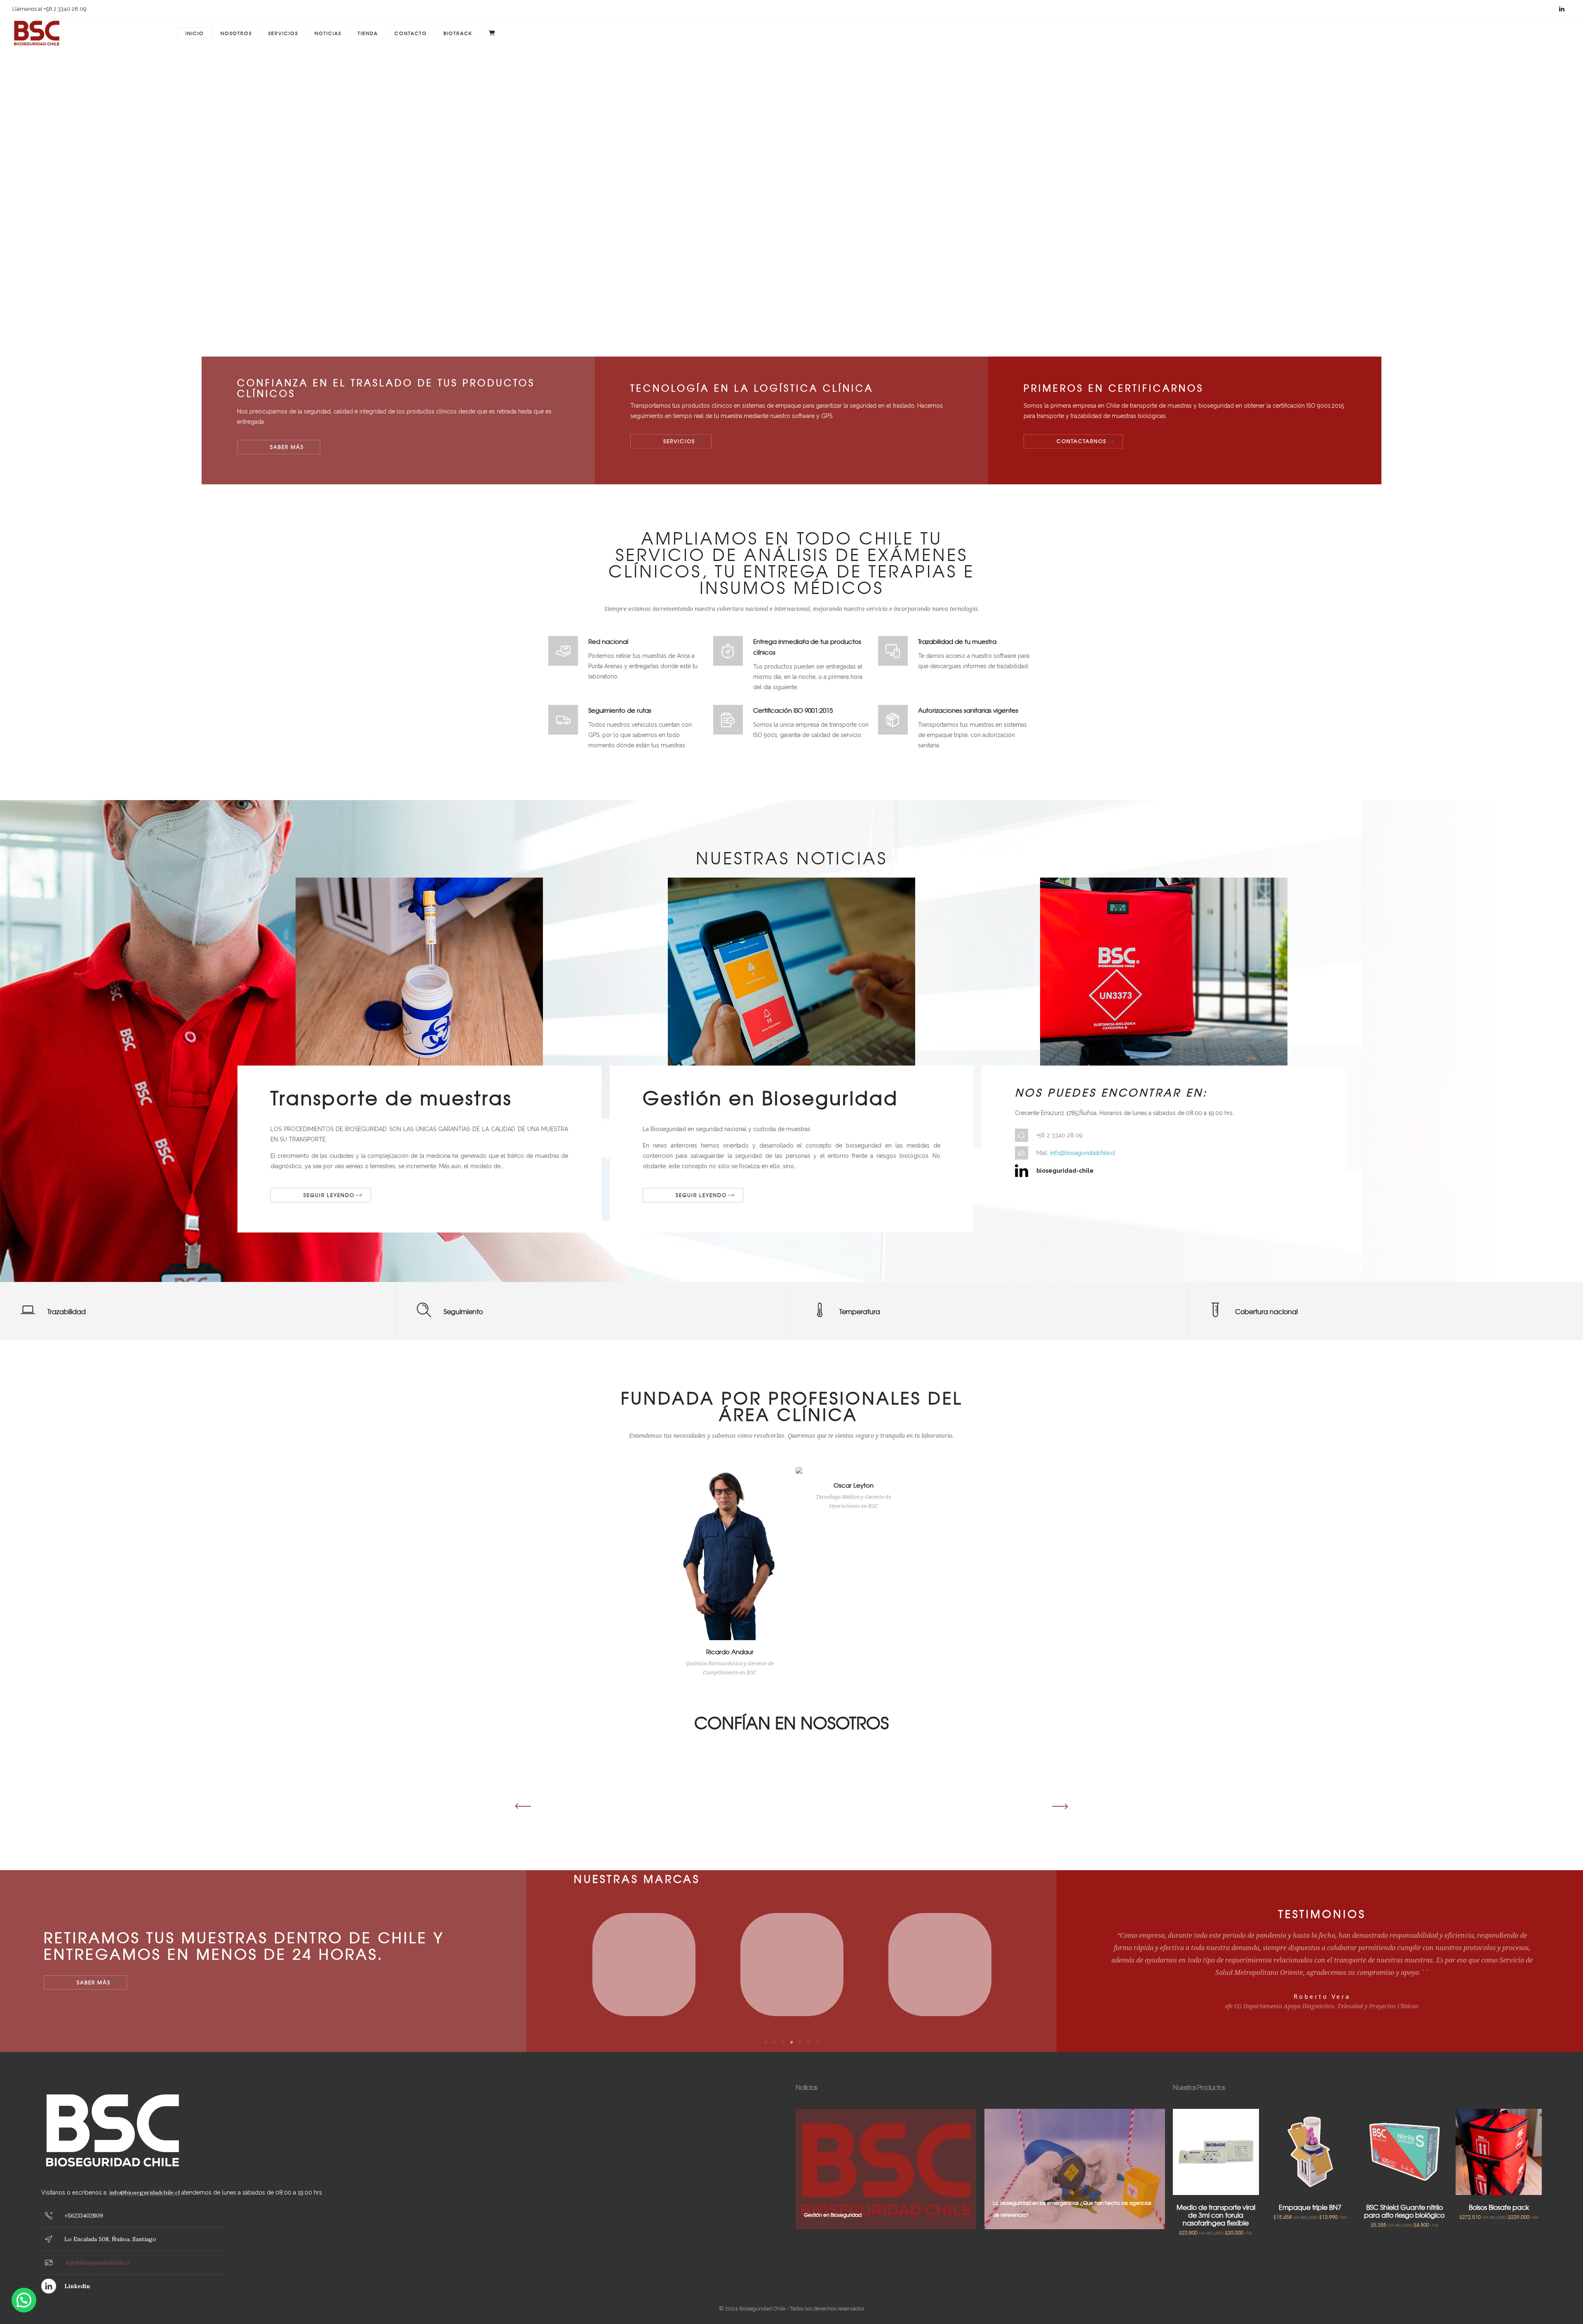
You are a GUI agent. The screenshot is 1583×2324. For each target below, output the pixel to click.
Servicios (283, 33)
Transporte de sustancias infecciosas (1036, 2215)
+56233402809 (84, 2216)
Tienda (368, 33)
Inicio (195, 33)
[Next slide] (1057, 1806)
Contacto (411, 33)
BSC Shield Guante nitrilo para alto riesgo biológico (1404, 2211)
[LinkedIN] (1562, 9)
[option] (606, 1484)
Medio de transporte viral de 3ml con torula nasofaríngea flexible (1216, 2215)
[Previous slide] (526, 1806)
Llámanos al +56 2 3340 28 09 (49, 9)
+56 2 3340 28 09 (1059, 1135)
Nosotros (236, 33)
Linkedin (77, 2286)
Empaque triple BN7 (1310, 2207)
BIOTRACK (458, 33)
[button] (765, 2042)
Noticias (328, 33)
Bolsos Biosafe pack (1499, 2207)
